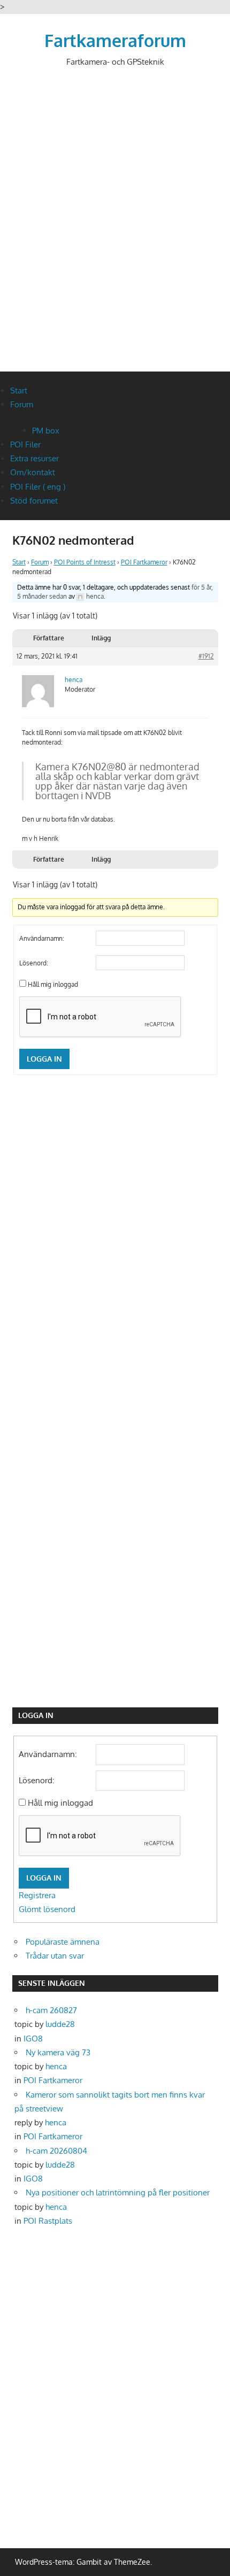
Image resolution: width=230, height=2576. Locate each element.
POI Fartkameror (144, 562)
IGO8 (33, 2039)
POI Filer (25, 444)
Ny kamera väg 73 (58, 2052)
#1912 (206, 656)
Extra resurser (34, 458)
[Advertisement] (115, 228)
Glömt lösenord (47, 1909)
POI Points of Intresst (85, 562)
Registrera (37, 1895)
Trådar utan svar (55, 1956)
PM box (46, 431)
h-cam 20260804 (56, 2151)
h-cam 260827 (51, 2010)
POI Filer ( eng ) (38, 487)
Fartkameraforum (115, 40)
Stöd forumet (34, 501)
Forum (22, 404)
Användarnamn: (42, 938)
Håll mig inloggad (53, 984)
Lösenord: (34, 963)
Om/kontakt (33, 472)
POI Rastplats (48, 2221)
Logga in (44, 1059)
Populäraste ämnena (63, 1942)
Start (19, 390)
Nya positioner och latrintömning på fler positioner (118, 2192)
